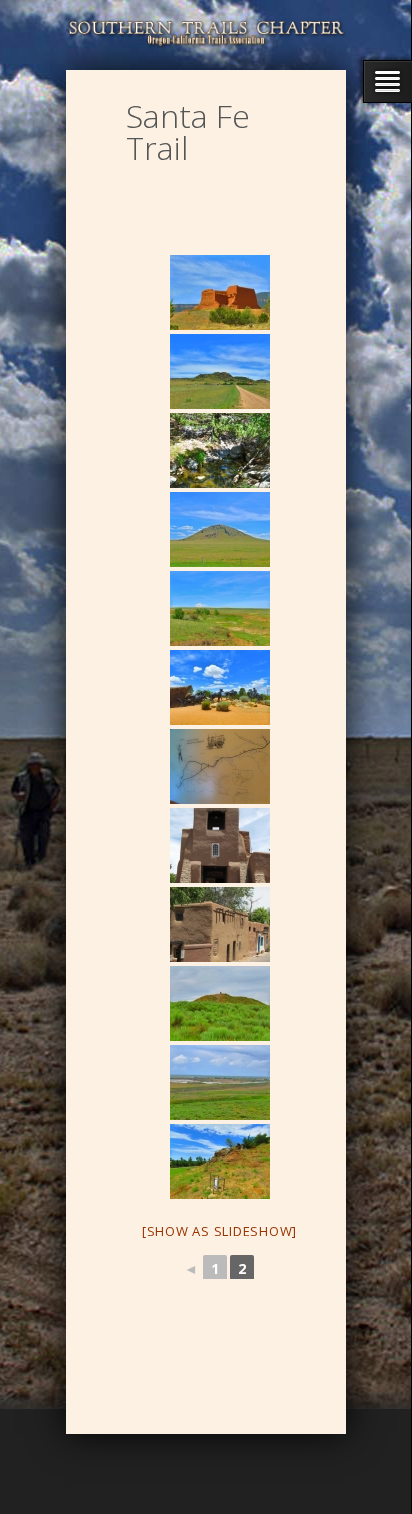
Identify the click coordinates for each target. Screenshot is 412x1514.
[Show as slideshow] (219, 1231)
